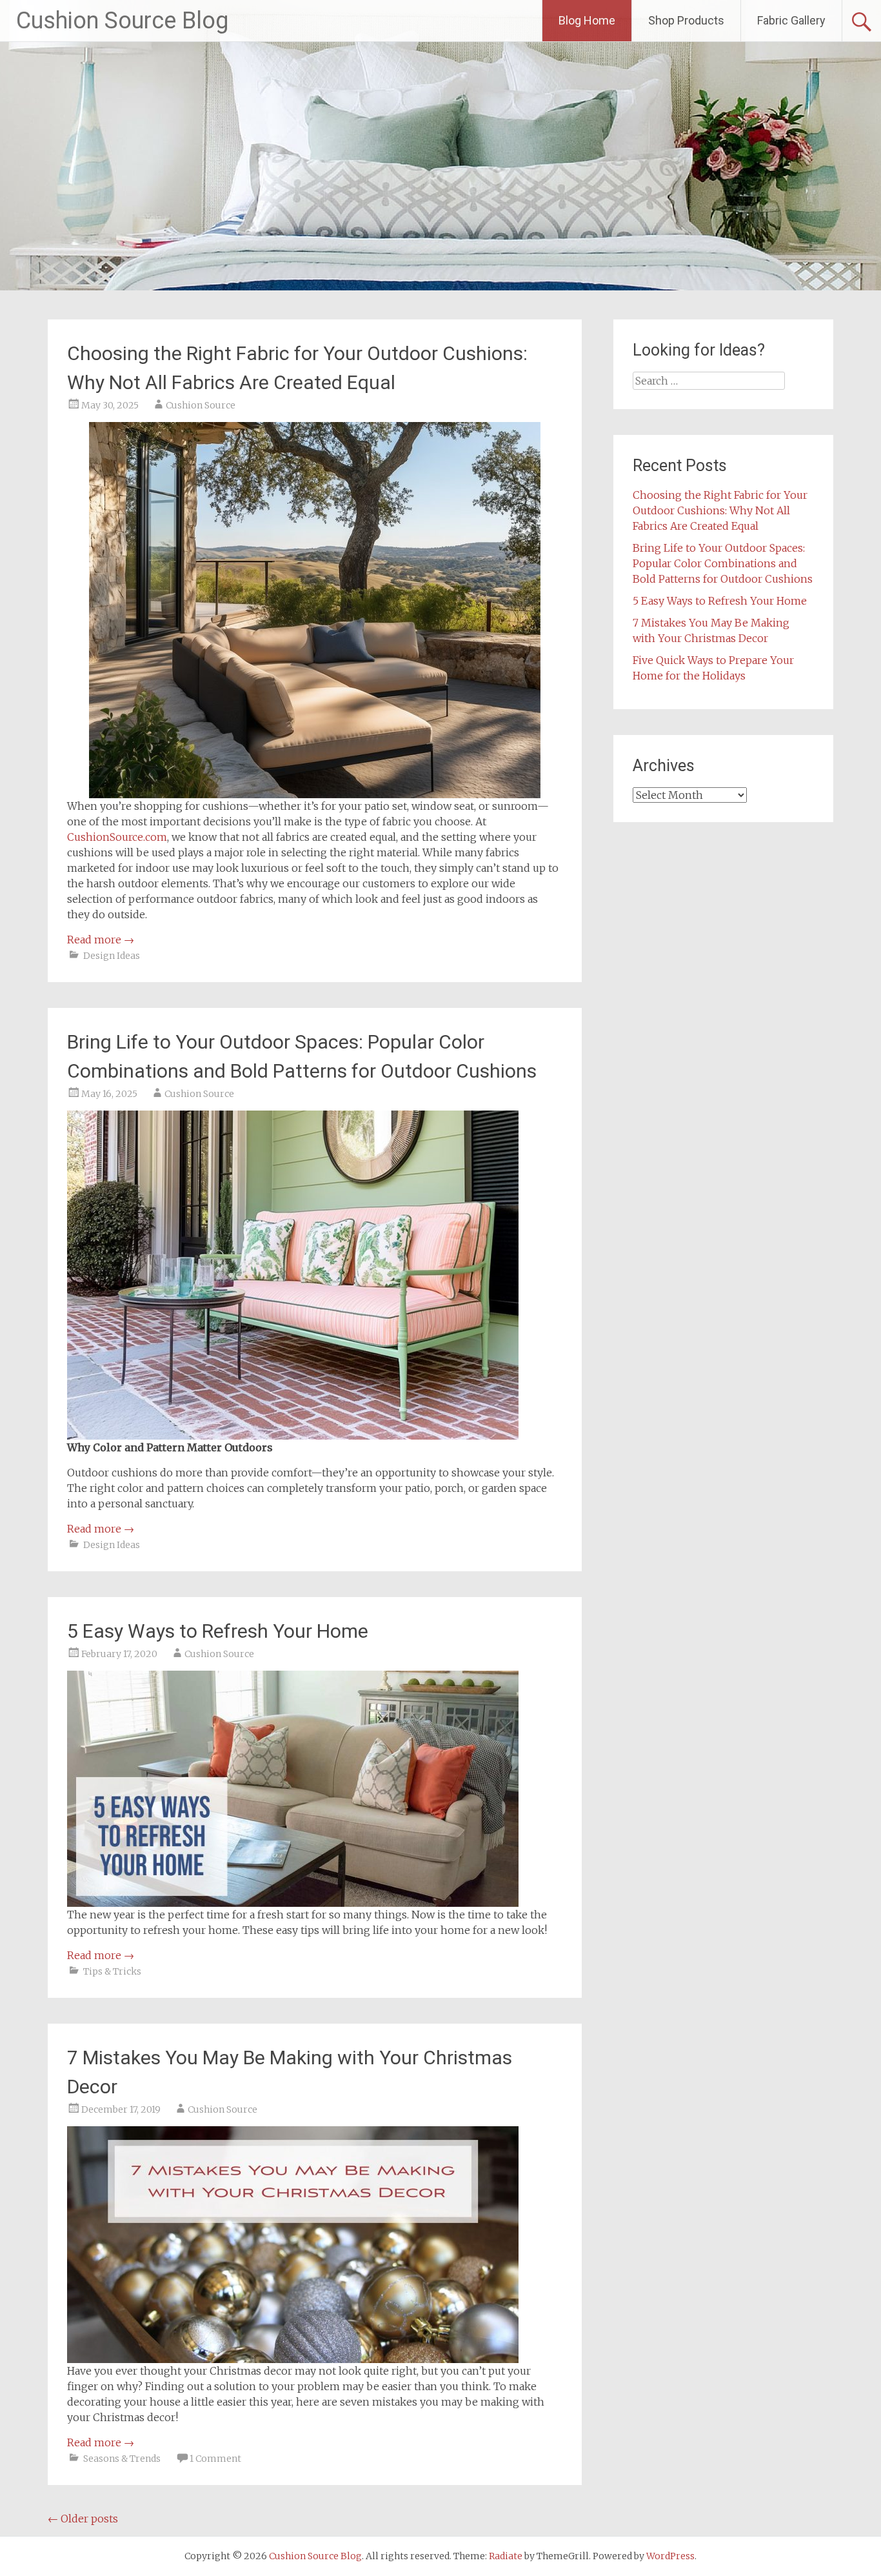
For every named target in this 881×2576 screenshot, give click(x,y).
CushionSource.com (117, 837)
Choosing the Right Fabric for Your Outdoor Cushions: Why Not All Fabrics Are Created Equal (720, 510)
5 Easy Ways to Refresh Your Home (218, 1631)
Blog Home (587, 20)
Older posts (83, 2519)
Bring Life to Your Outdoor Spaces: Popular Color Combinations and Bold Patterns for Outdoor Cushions (723, 563)
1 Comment (215, 2459)
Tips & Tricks (112, 1971)
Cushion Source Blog (122, 21)
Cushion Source (201, 405)
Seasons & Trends (122, 2459)
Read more (101, 940)
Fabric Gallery (791, 20)
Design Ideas (112, 956)
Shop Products (686, 20)
